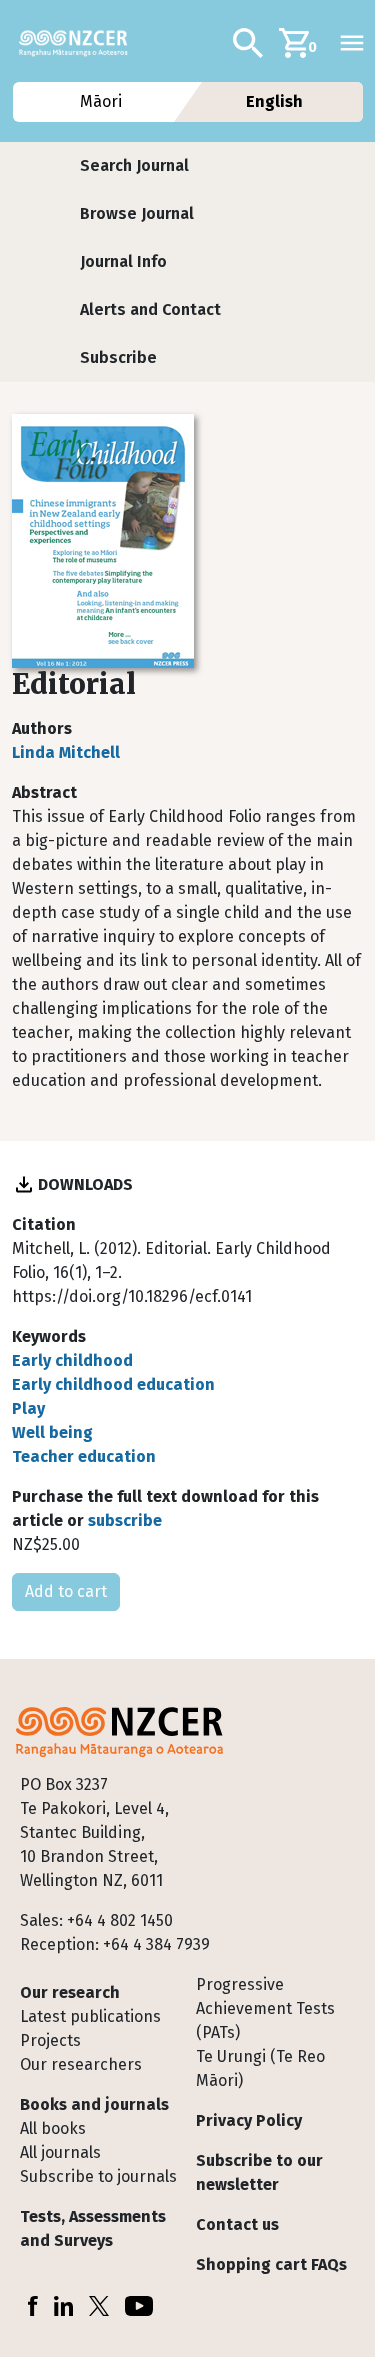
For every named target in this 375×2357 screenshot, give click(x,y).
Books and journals (94, 2104)
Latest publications (90, 2016)
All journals (60, 2152)
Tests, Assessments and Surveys (93, 2228)
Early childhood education (113, 1384)
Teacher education (84, 1456)
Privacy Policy (249, 2120)
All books (53, 2128)
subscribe (125, 1520)
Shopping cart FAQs (271, 2264)
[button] (134, 166)
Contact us (237, 2224)
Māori (101, 101)
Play (28, 1408)
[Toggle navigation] (352, 43)
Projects (50, 2040)
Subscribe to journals (98, 2176)
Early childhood (72, 1360)
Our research (70, 1992)
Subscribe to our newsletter (259, 2172)
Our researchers (81, 2064)
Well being (52, 1432)
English (274, 101)
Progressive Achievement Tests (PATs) (265, 2008)
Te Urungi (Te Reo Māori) (260, 2068)
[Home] (81, 43)
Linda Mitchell (66, 752)
